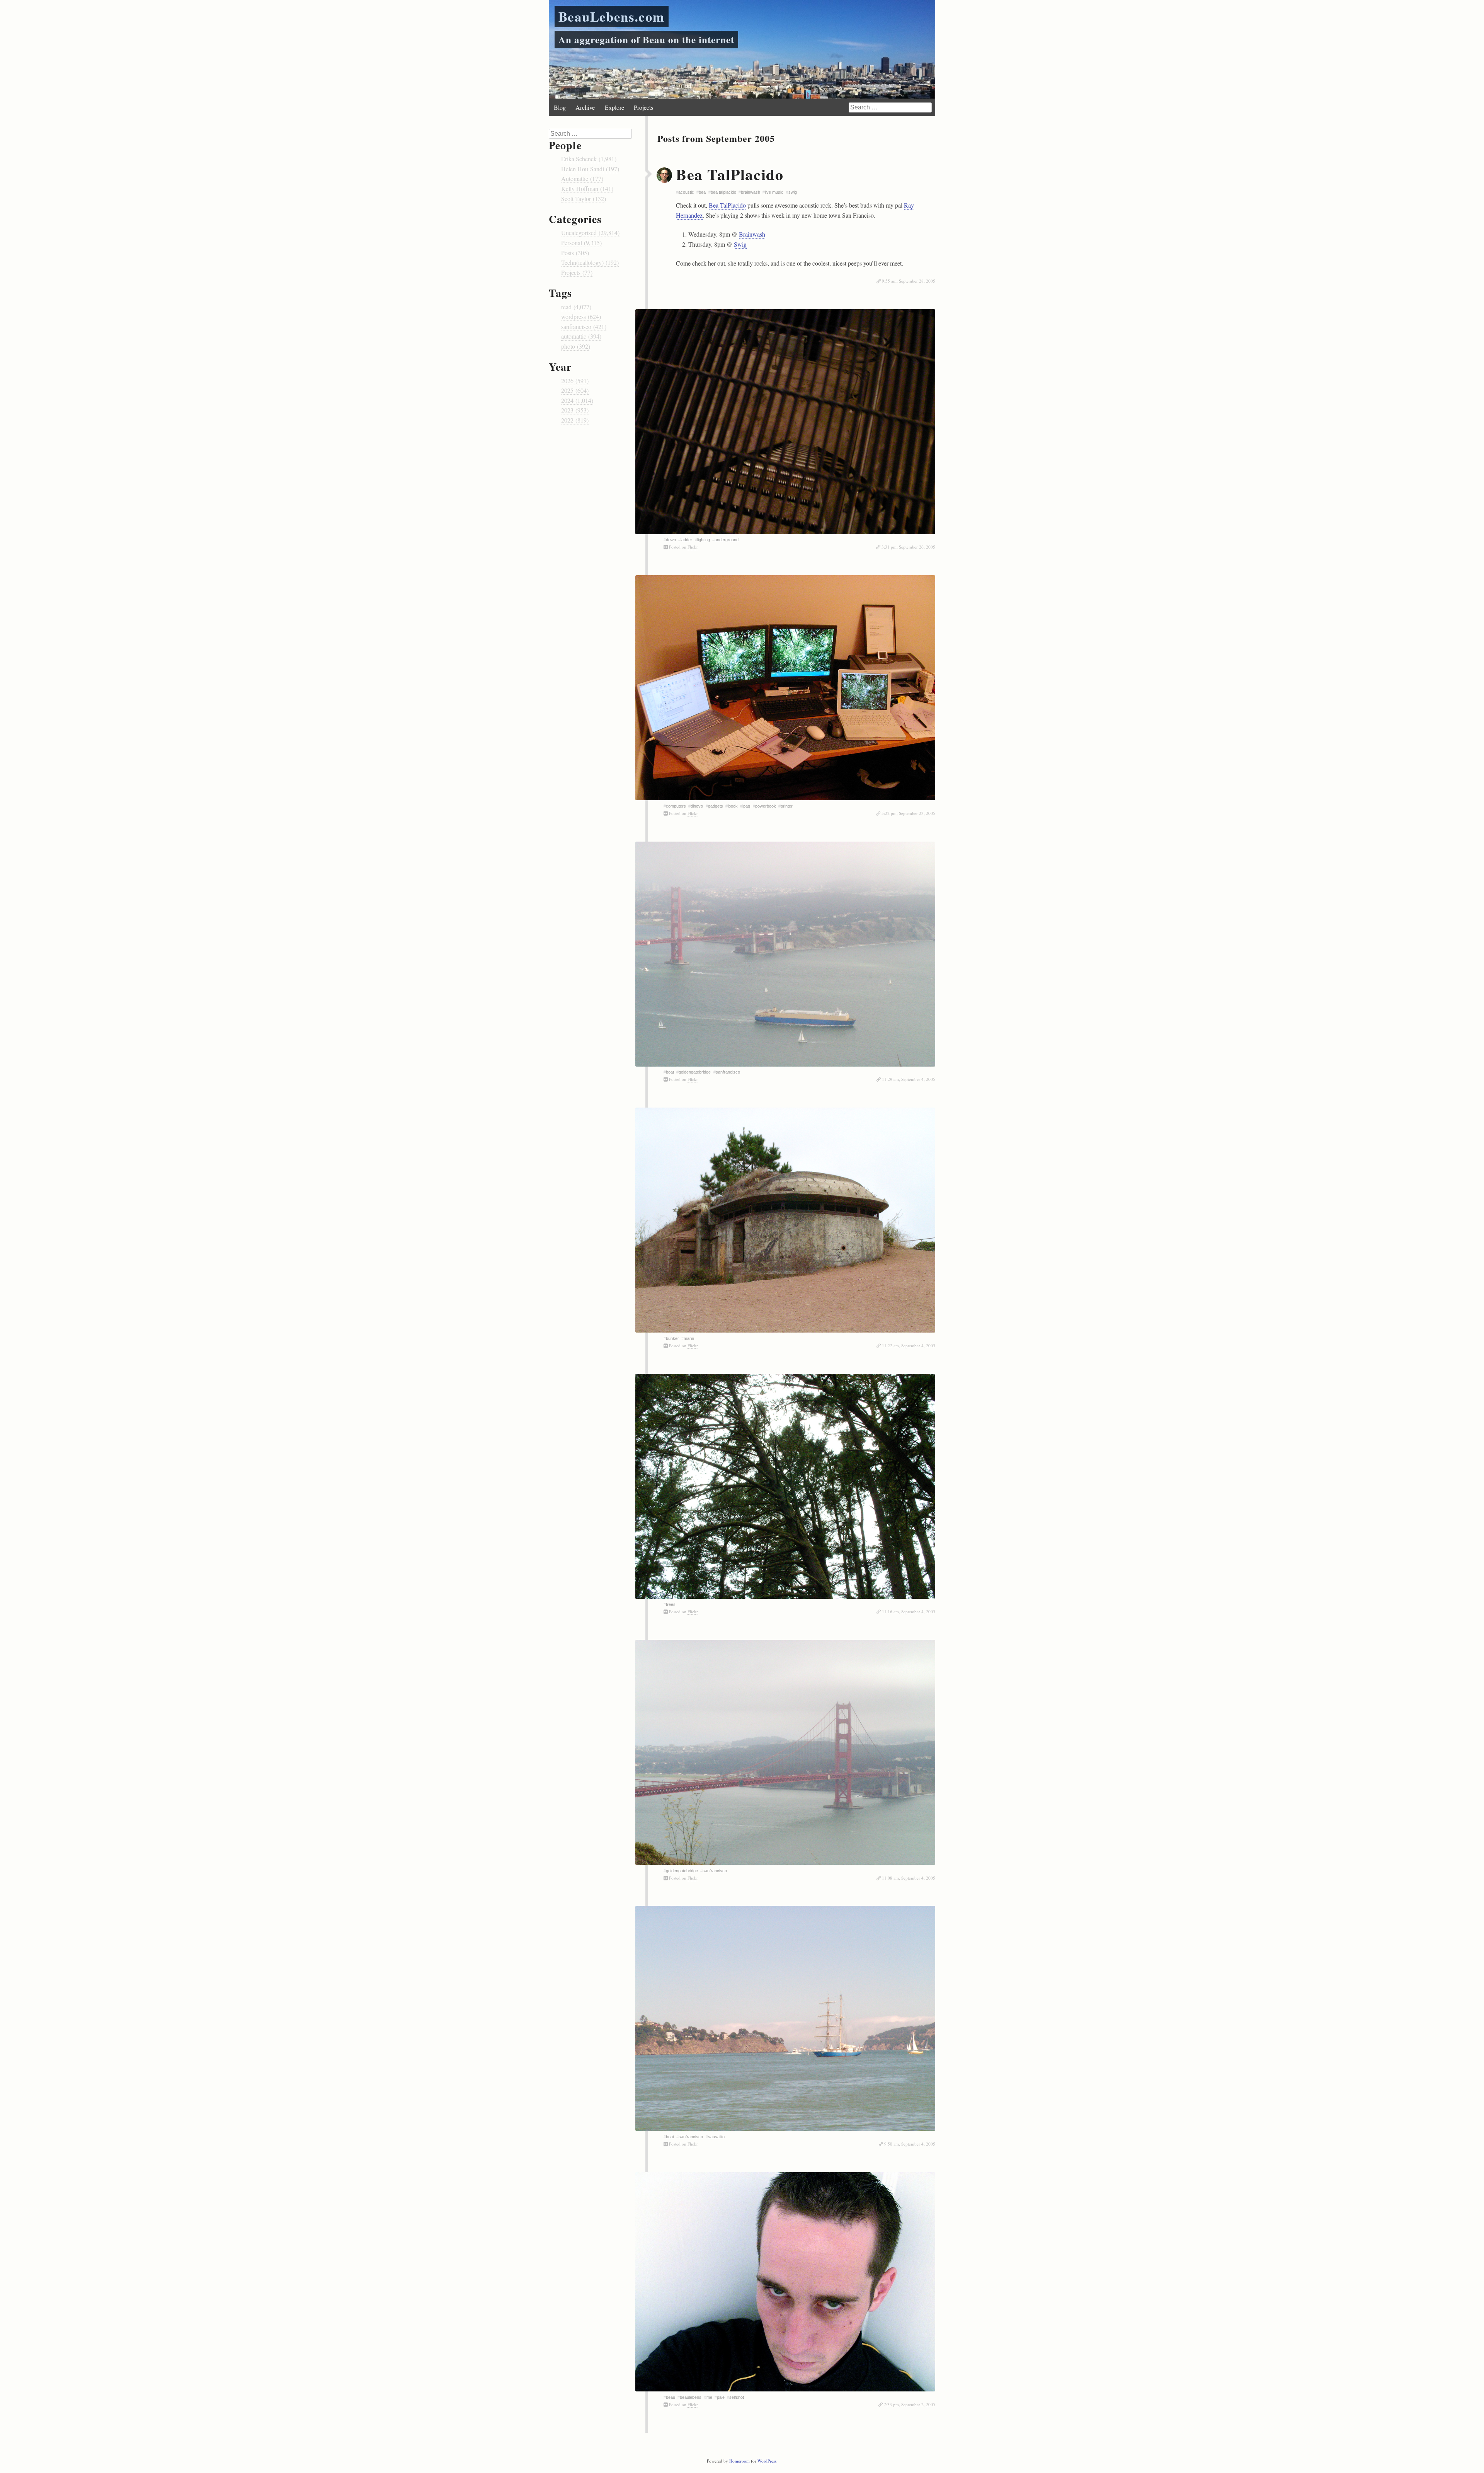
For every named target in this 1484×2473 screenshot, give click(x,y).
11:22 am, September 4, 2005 (909, 1346)
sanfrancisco (728, 1072)
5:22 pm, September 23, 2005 (908, 813)
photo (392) (576, 346)
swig (793, 192)
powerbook (766, 806)
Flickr (693, 547)
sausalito (716, 2137)
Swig (740, 244)
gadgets (716, 806)
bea (702, 192)
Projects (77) (577, 272)
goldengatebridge (695, 1072)
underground (727, 540)
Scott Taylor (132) (584, 199)
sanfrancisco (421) (584, 326)
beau (671, 2397)
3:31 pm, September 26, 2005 (908, 547)
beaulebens (691, 2397)
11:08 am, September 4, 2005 (909, 1878)
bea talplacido (723, 192)
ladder (686, 540)
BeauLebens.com (612, 16)
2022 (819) (575, 420)
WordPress (767, 2461)
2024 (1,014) (577, 400)
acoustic (686, 192)
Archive (585, 107)
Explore (614, 107)
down (671, 540)
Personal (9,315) (581, 243)
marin (689, 1338)
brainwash (751, 192)
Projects (643, 107)
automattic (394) (581, 336)
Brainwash (752, 234)
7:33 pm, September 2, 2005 (910, 2404)
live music (774, 192)
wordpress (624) (581, 316)
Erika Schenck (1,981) (589, 159)
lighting (704, 540)
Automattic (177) (582, 178)
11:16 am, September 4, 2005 (909, 1611)
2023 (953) (575, 410)
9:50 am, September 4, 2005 (910, 2144)
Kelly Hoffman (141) (587, 188)
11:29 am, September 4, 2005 (909, 1079)
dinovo (697, 806)
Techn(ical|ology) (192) (590, 262)
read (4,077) (576, 307)
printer (787, 806)
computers (676, 806)
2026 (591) (575, 381)
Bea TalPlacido (730, 174)
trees (671, 1604)
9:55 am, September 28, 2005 (909, 281)
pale (721, 2397)
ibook (733, 806)
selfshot (737, 2397)
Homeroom (739, 2461)
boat (670, 1072)
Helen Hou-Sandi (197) (590, 169)
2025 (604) (575, 390)
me (709, 2397)
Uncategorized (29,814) (590, 233)
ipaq (746, 806)
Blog (560, 107)
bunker (672, 1338)
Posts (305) (575, 253)
